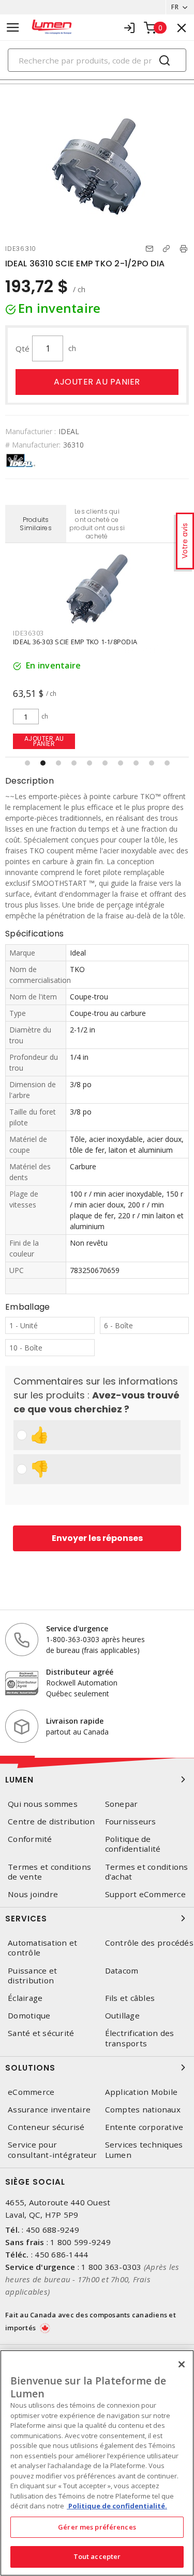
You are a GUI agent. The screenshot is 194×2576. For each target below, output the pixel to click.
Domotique (29, 2016)
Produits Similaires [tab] (36, 524)
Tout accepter (97, 2556)
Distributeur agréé (80, 1672)
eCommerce (31, 2092)
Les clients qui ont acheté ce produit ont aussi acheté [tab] (97, 524)
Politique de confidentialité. (117, 2506)
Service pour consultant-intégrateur (53, 2150)
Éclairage (25, 1998)
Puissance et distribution (32, 1976)
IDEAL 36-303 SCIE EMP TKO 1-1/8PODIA (75, 642)
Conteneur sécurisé (46, 2127)
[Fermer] (182, 2364)
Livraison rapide (75, 1721)
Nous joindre (33, 1894)
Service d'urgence (77, 1628)
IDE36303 (28, 633)
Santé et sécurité (41, 2033)
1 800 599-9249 (80, 2242)
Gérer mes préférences (97, 2527)
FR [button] (175, 7)
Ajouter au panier (97, 382)
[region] (97, 2463)
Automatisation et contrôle (42, 1948)
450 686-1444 (61, 2254)
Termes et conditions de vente (49, 1872)
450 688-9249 (53, 2230)
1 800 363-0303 (111, 2267)
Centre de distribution (51, 1822)
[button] (27, 763)
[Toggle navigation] (13, 28)
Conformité (30, 1839)
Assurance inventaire (49, 2110)
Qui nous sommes (43, 1804)
